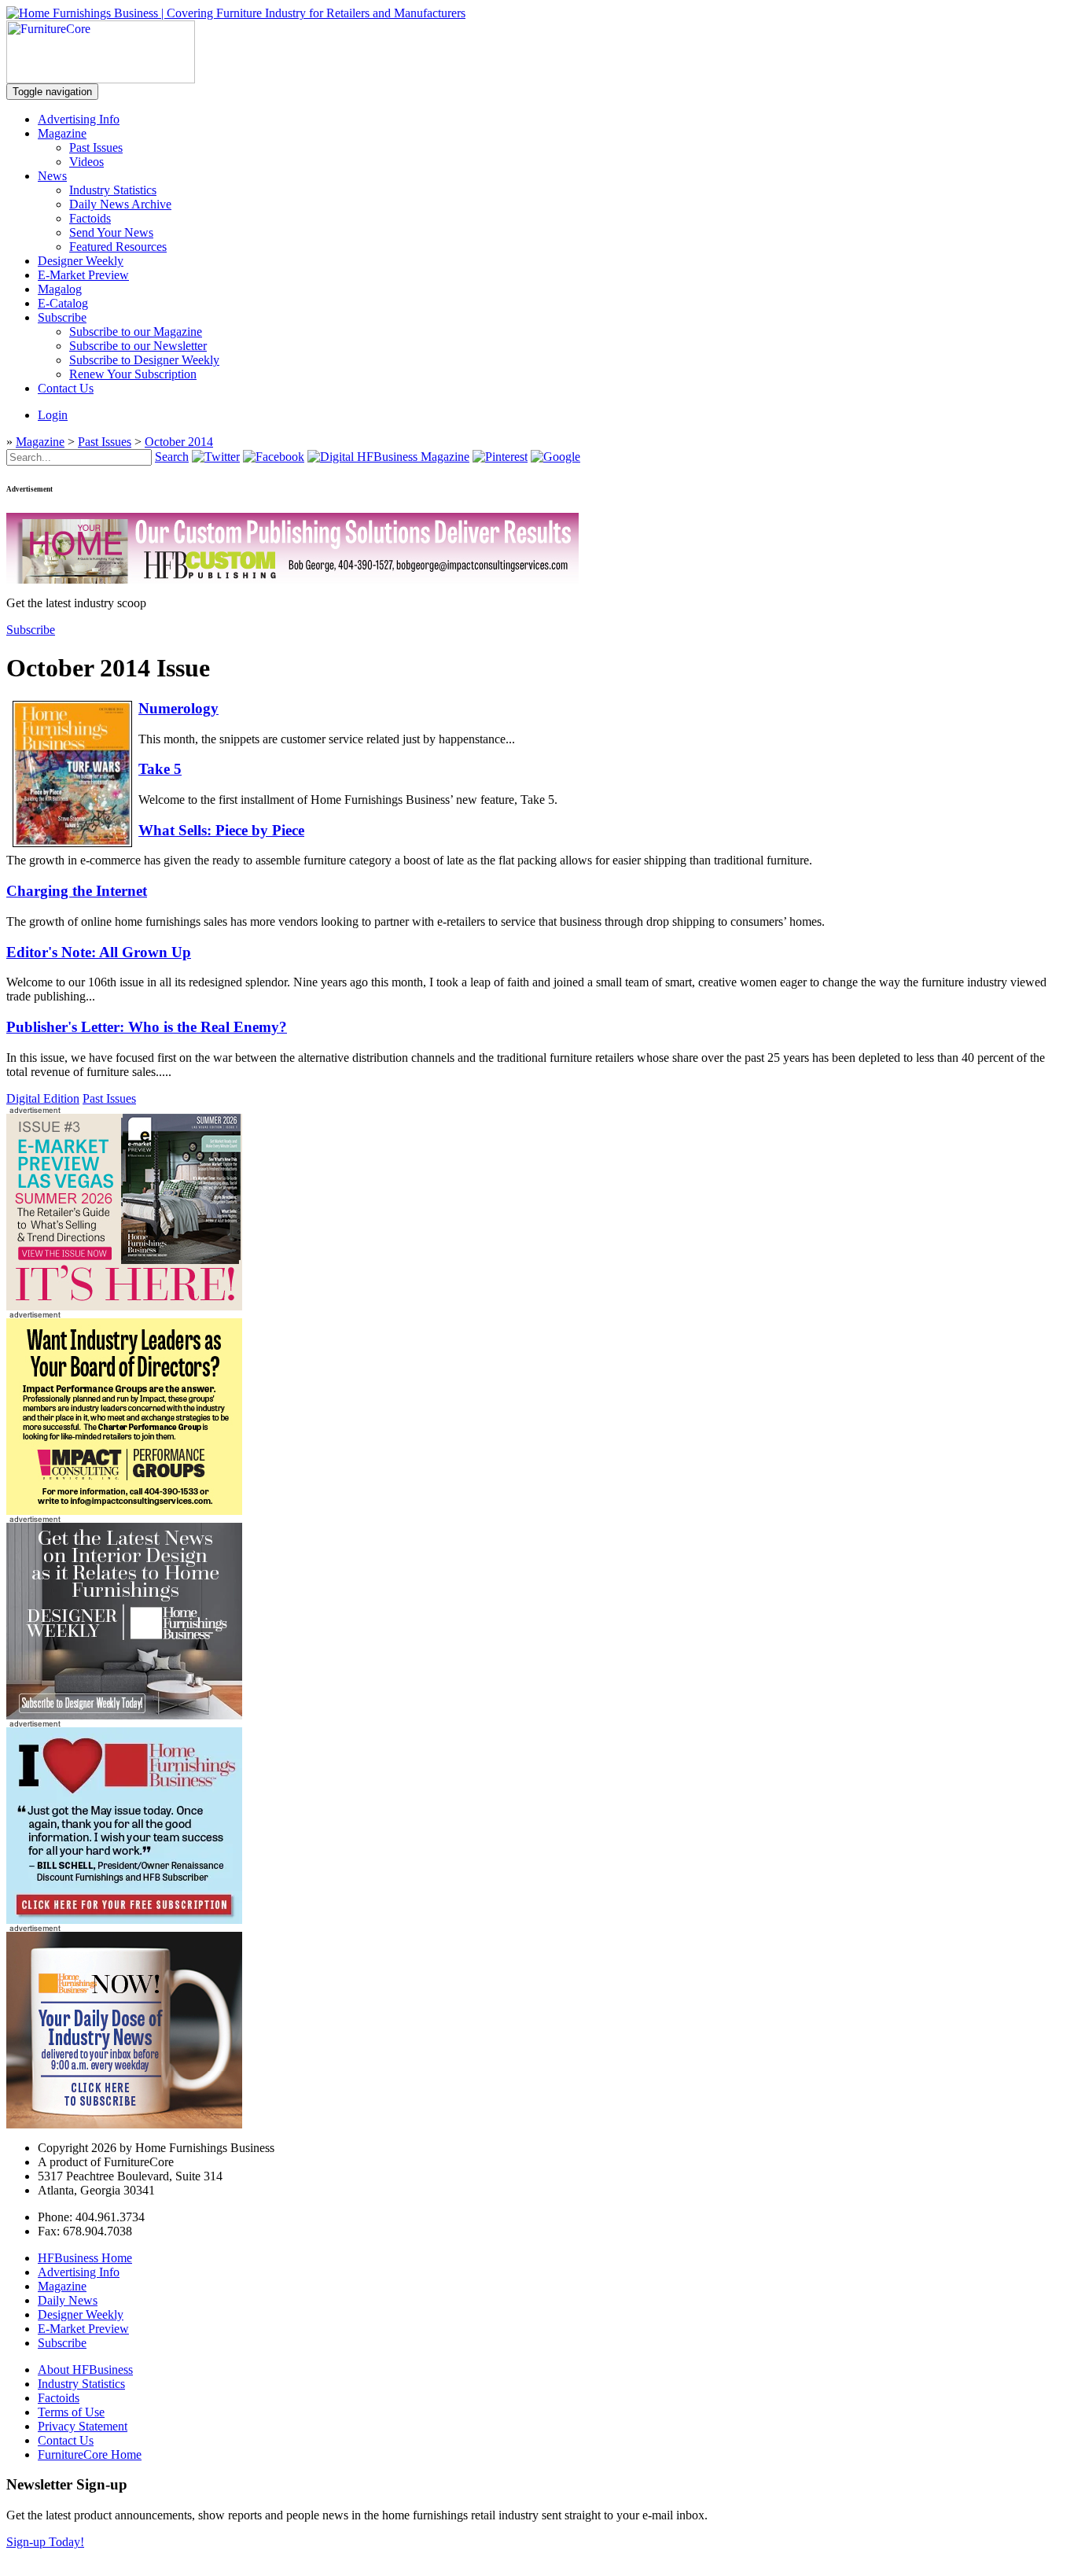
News (52, 176)
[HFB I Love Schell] (124, 1920)
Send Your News (111, 232)
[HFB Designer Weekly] (124, 1715)
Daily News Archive (120, 204)
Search (172, 457)
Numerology (178, 708)
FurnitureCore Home (90, 2454)
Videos (86, 162)
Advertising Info (79, 119)
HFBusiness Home (85, 2258)
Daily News (68, 2300)
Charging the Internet (77, 891)
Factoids (90, 218)
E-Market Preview (83, 275)
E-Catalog (63, 303)
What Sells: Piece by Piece (221, 830)
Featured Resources (118, 247)
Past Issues (96, 147)
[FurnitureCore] (101, 79)
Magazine (62, 133)
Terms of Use (71, 2412)
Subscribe (62, 317)
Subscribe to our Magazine (136, 332)
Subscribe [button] (31, 630)
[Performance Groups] (124, 1511)
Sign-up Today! (45, 2542)
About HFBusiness (85, 2370)
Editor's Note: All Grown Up (99, 952)
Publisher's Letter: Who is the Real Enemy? (147, 1027)
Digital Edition (43, 1098)
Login (53, 415)
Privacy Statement (83, 2426)
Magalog (60, 289)
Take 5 (160, 769)
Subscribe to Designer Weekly (144, 360)
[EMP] (124, 1306)
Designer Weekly (81, 261)
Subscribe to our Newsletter (138, 346)
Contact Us (66, 388)
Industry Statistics (113, 190)
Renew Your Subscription (133, 374)
